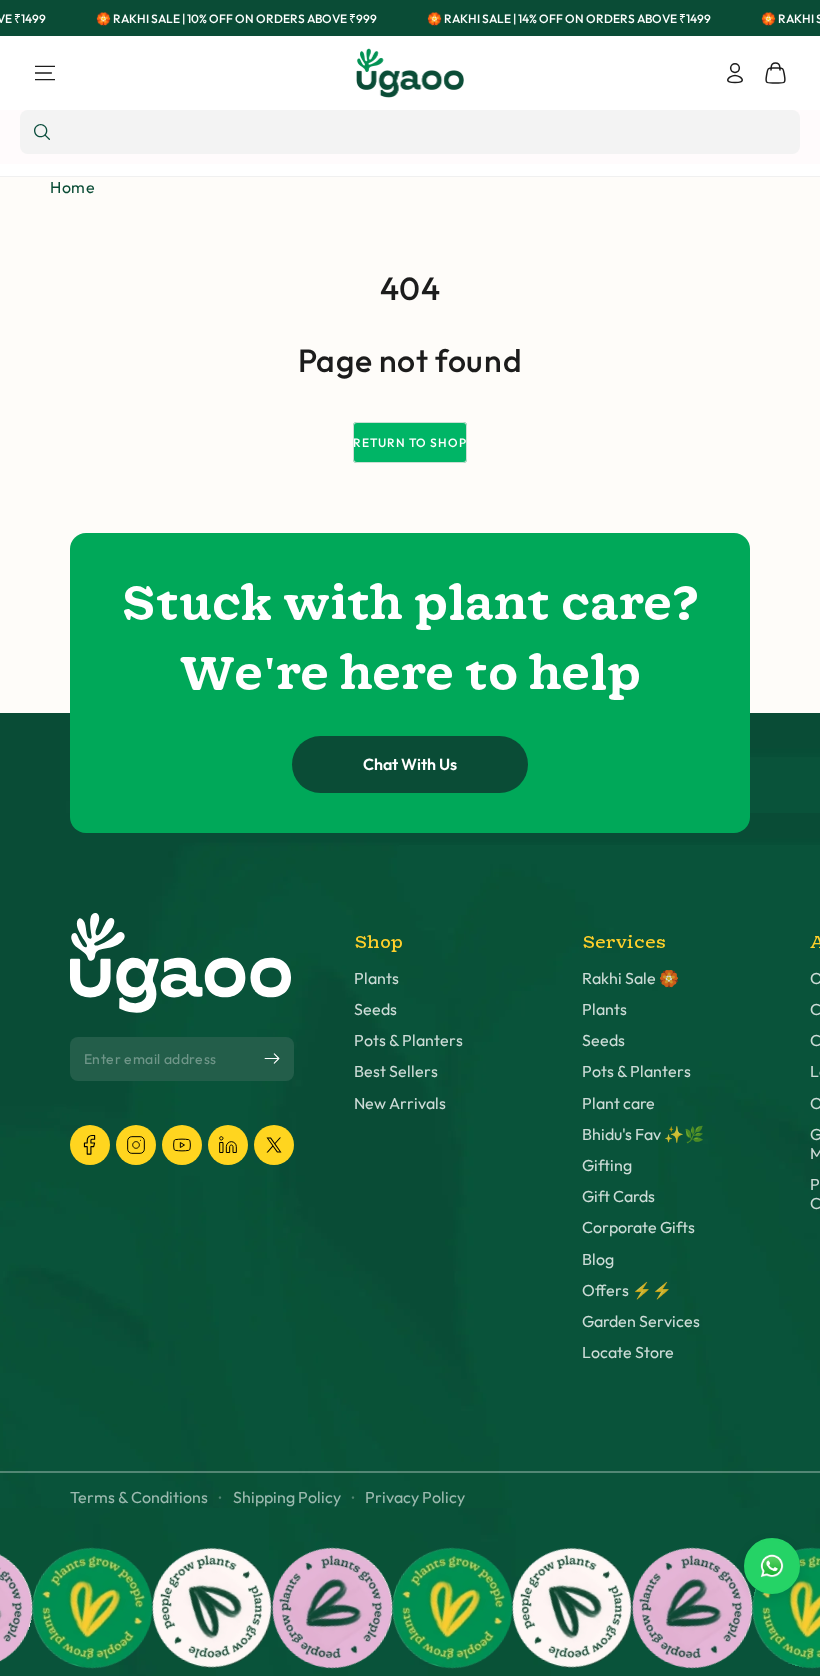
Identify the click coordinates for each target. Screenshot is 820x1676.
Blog (598, 1259)
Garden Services (641, 1321)
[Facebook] (90, 1145)
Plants (376, 978)
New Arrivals (400, 1103)
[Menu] (45, 73)
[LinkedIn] (228, 1145)
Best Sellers (396, 1071)
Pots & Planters (408, 1040)
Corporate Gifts (638, 1227)
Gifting (607, 1165)
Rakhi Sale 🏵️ (630, 978)
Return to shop (410, 442)
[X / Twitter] (274, 1145)
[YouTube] (182, 1145)
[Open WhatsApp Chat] (772, 1566)
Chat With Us (410, 764)
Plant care (618, 1103)
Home (72, 187)
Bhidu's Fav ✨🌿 (643, 1134)
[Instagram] (136, 1145)
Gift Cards (618, 1196)
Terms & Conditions (139, 1497)
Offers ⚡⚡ (627, 1290)
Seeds (375, 1009)
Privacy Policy (415, 1497)
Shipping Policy (287, 1497)
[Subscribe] (272, 1059)
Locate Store (628, 1352)
